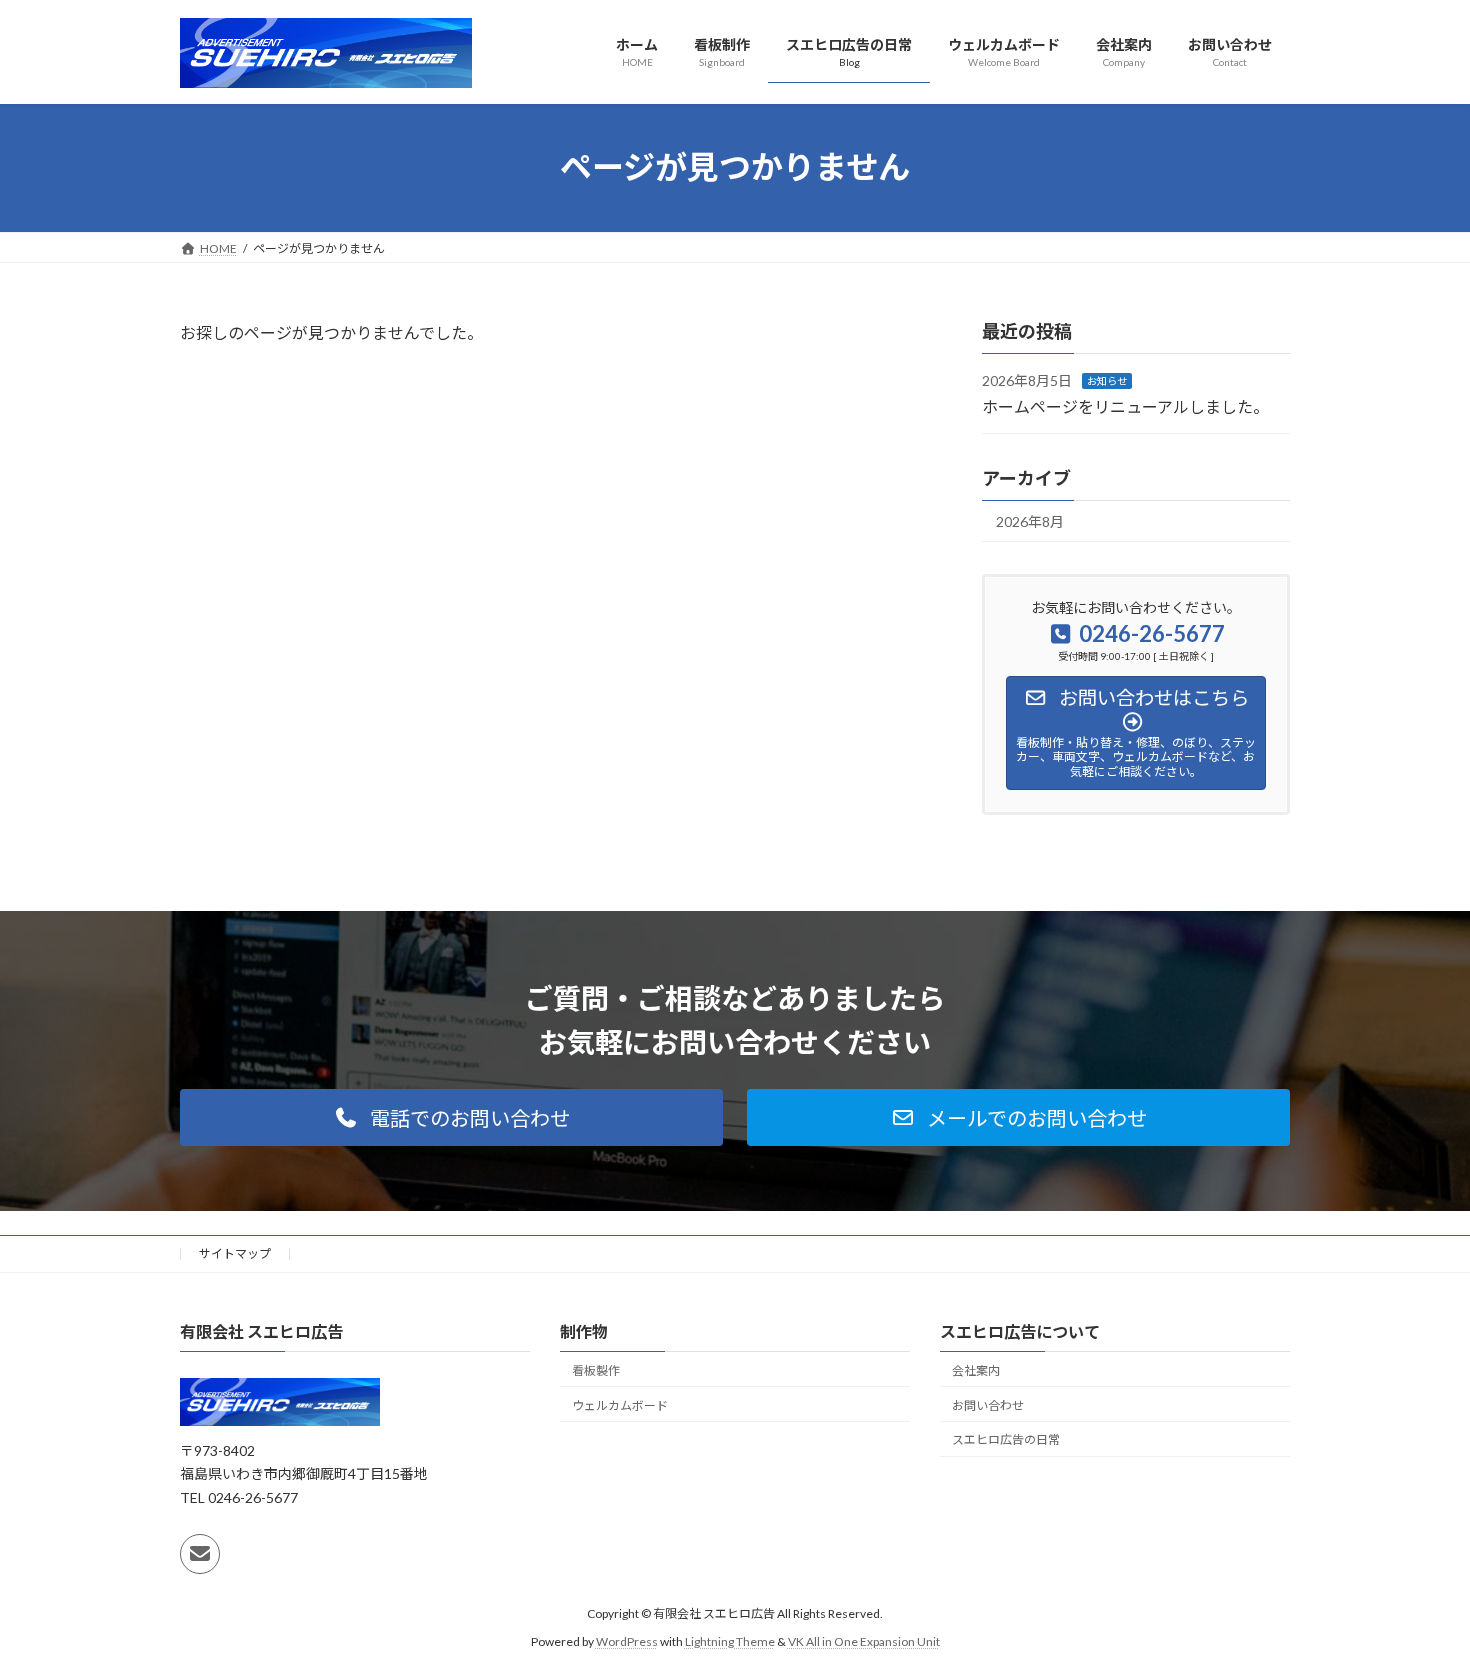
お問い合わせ (988, 1404)
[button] (451, 1117)
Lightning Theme (730, 1641)
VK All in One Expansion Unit (864, 1641)
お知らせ (1107, 381)
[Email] (200, 1553)
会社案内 (976, 1370)
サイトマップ (235, 1253)
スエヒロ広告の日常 (1006, 1439)
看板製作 (596, 1370)
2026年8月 (1030, 521)
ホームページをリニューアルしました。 (1125, 405)
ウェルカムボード (620, 1404)
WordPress (627, 1641)
